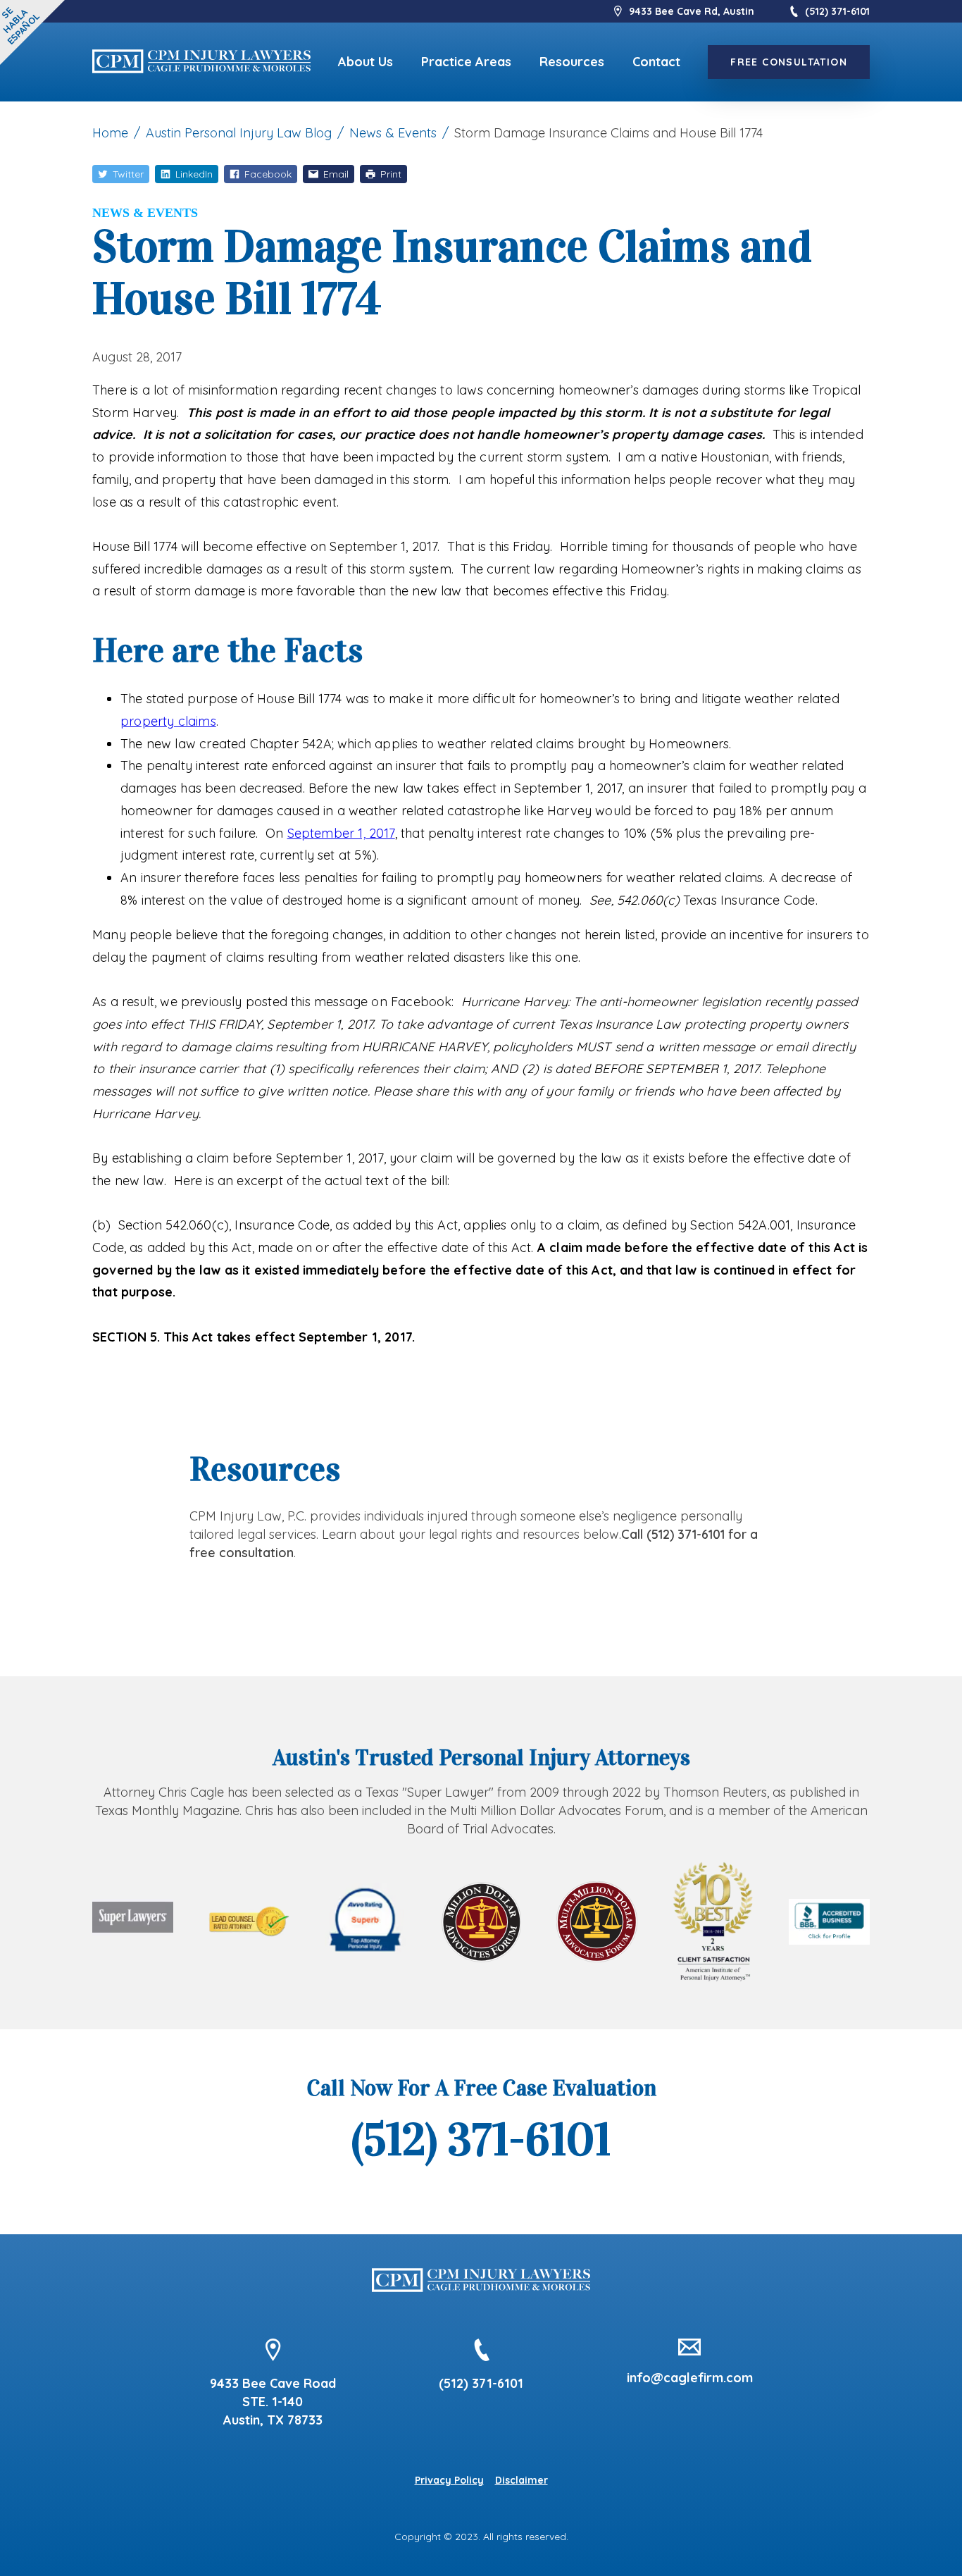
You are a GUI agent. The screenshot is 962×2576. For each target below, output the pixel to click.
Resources (572, 62)
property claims (168, 721)
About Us (366, 62)
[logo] (201, 62)
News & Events (393, 133)
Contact (656, 62)
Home (110, 133)
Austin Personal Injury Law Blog (239, 133)
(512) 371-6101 (837, 11)
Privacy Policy (449, 2480)
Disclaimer (521, 2480)
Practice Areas (466, 62)
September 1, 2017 (341, 833)
